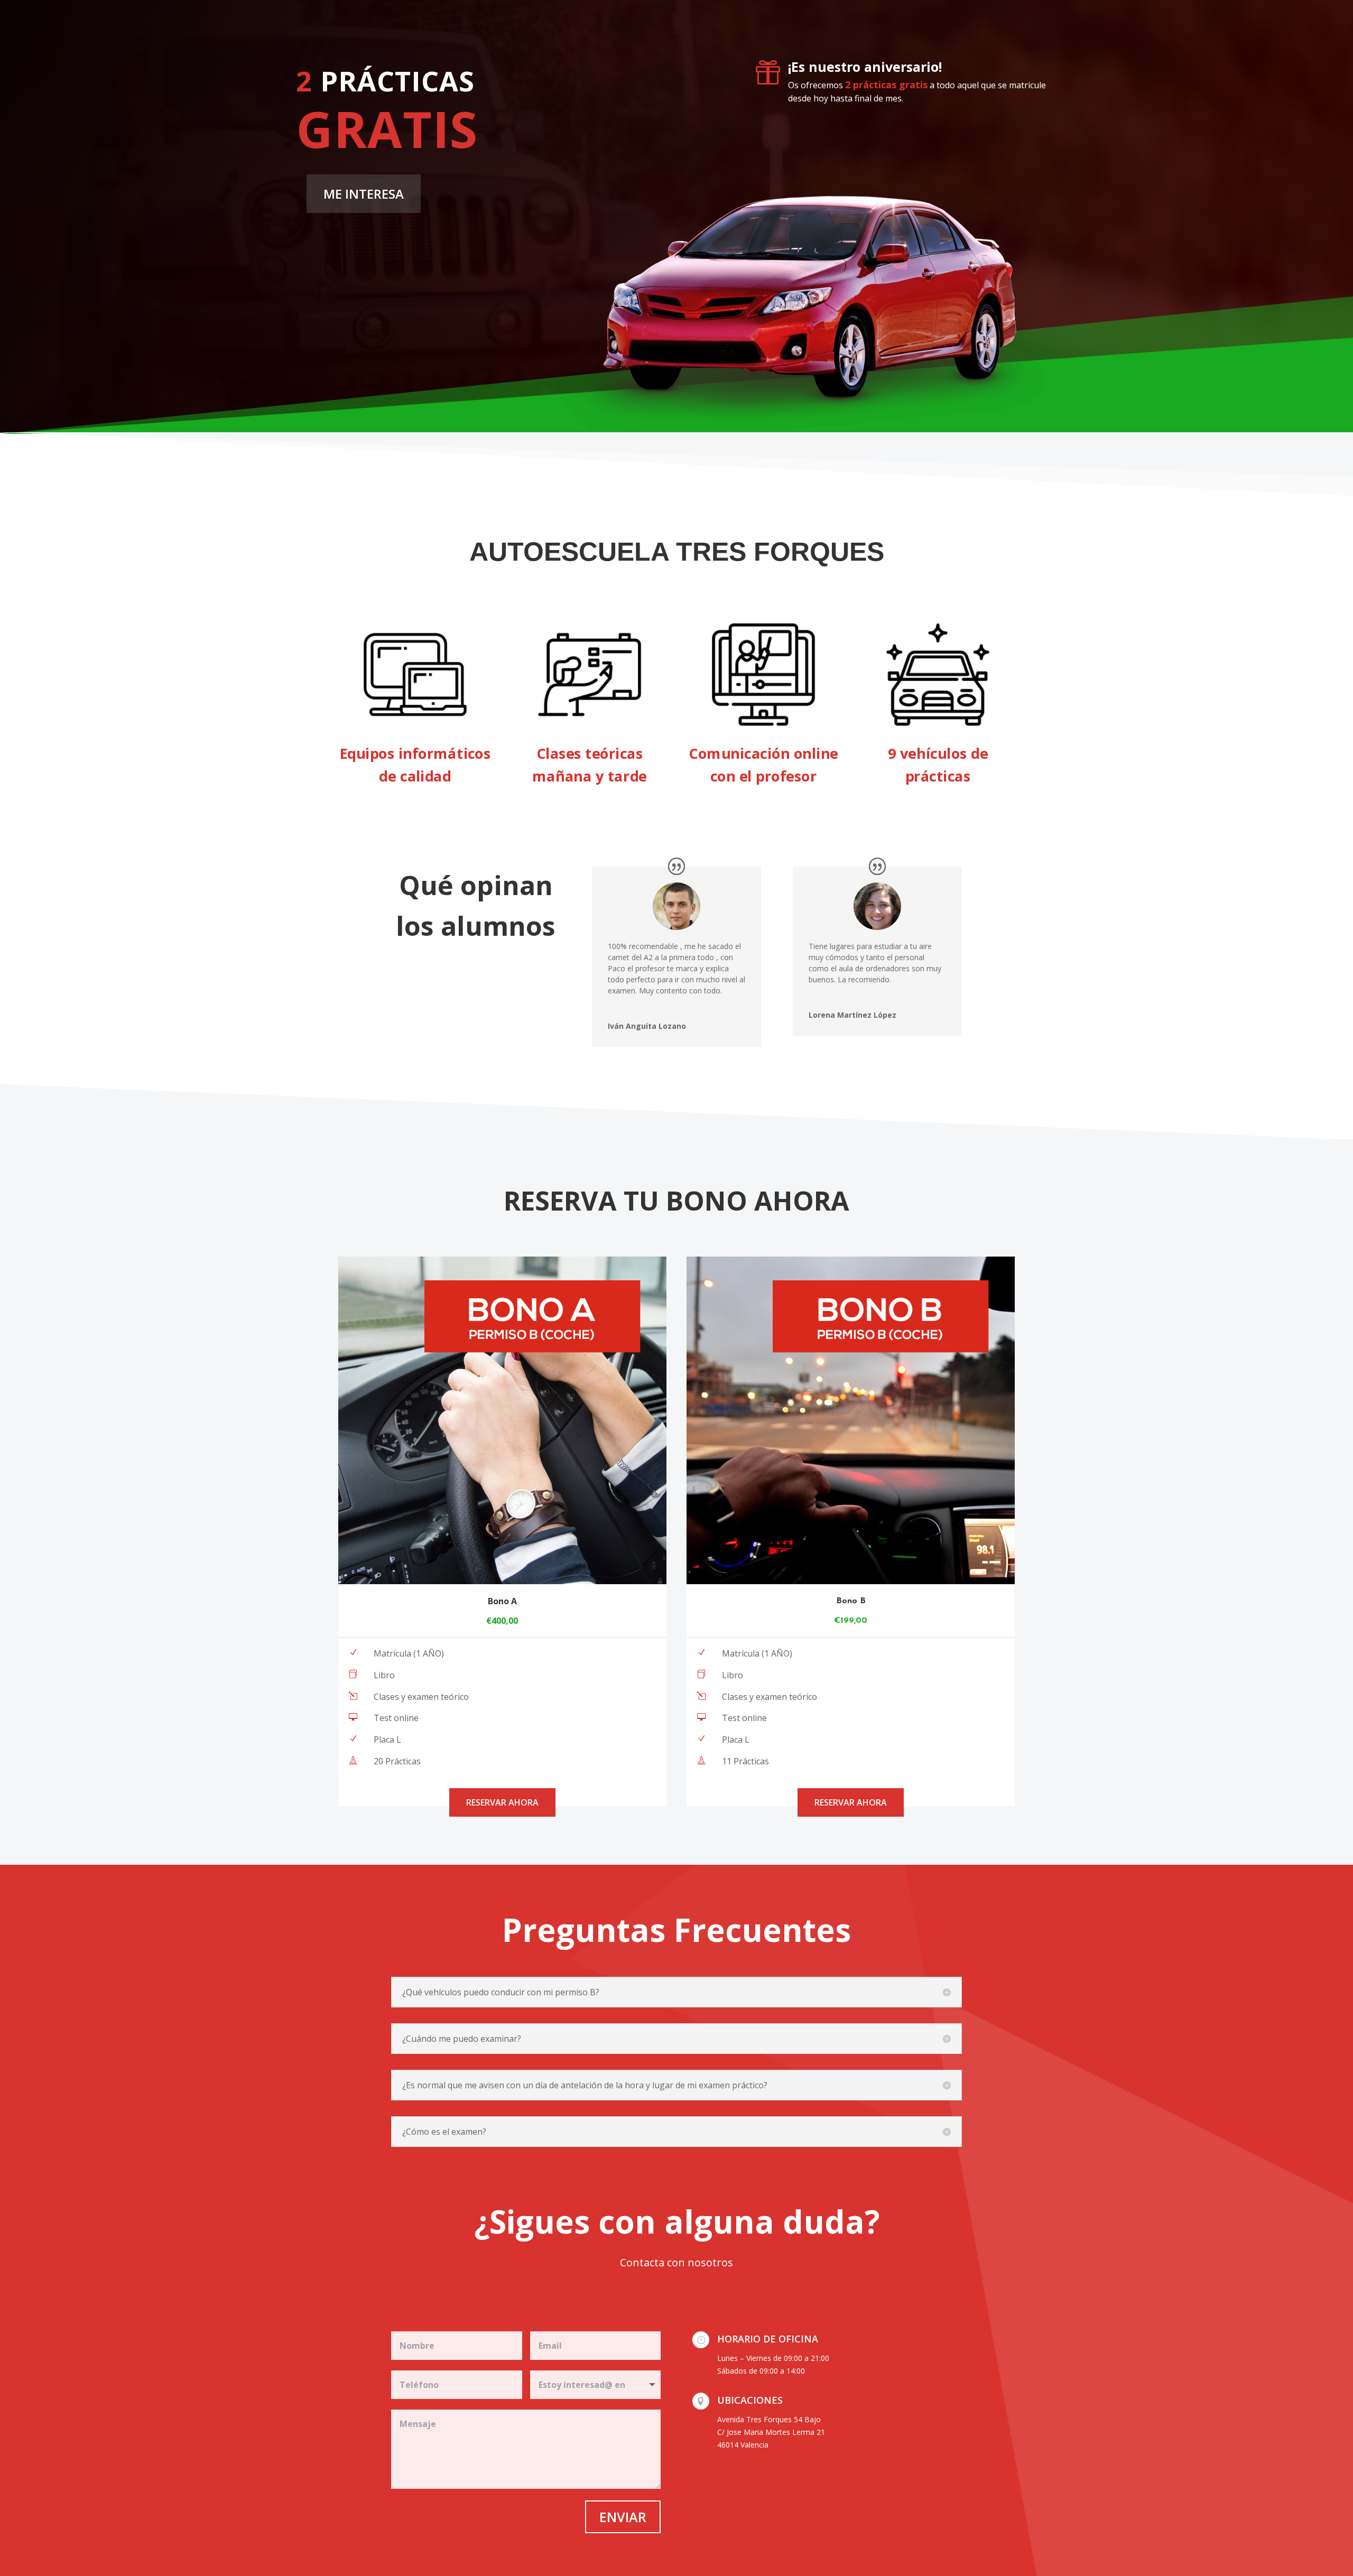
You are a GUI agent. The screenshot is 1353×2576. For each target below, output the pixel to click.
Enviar (623, 2517)
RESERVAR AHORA (502, 1802)
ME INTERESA (364, 194)
